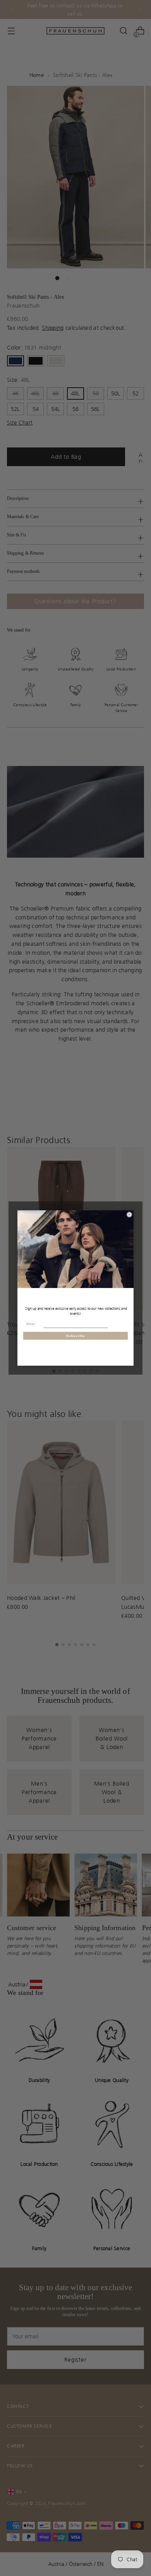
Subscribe (75, 1336)
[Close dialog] (129, 1215)
